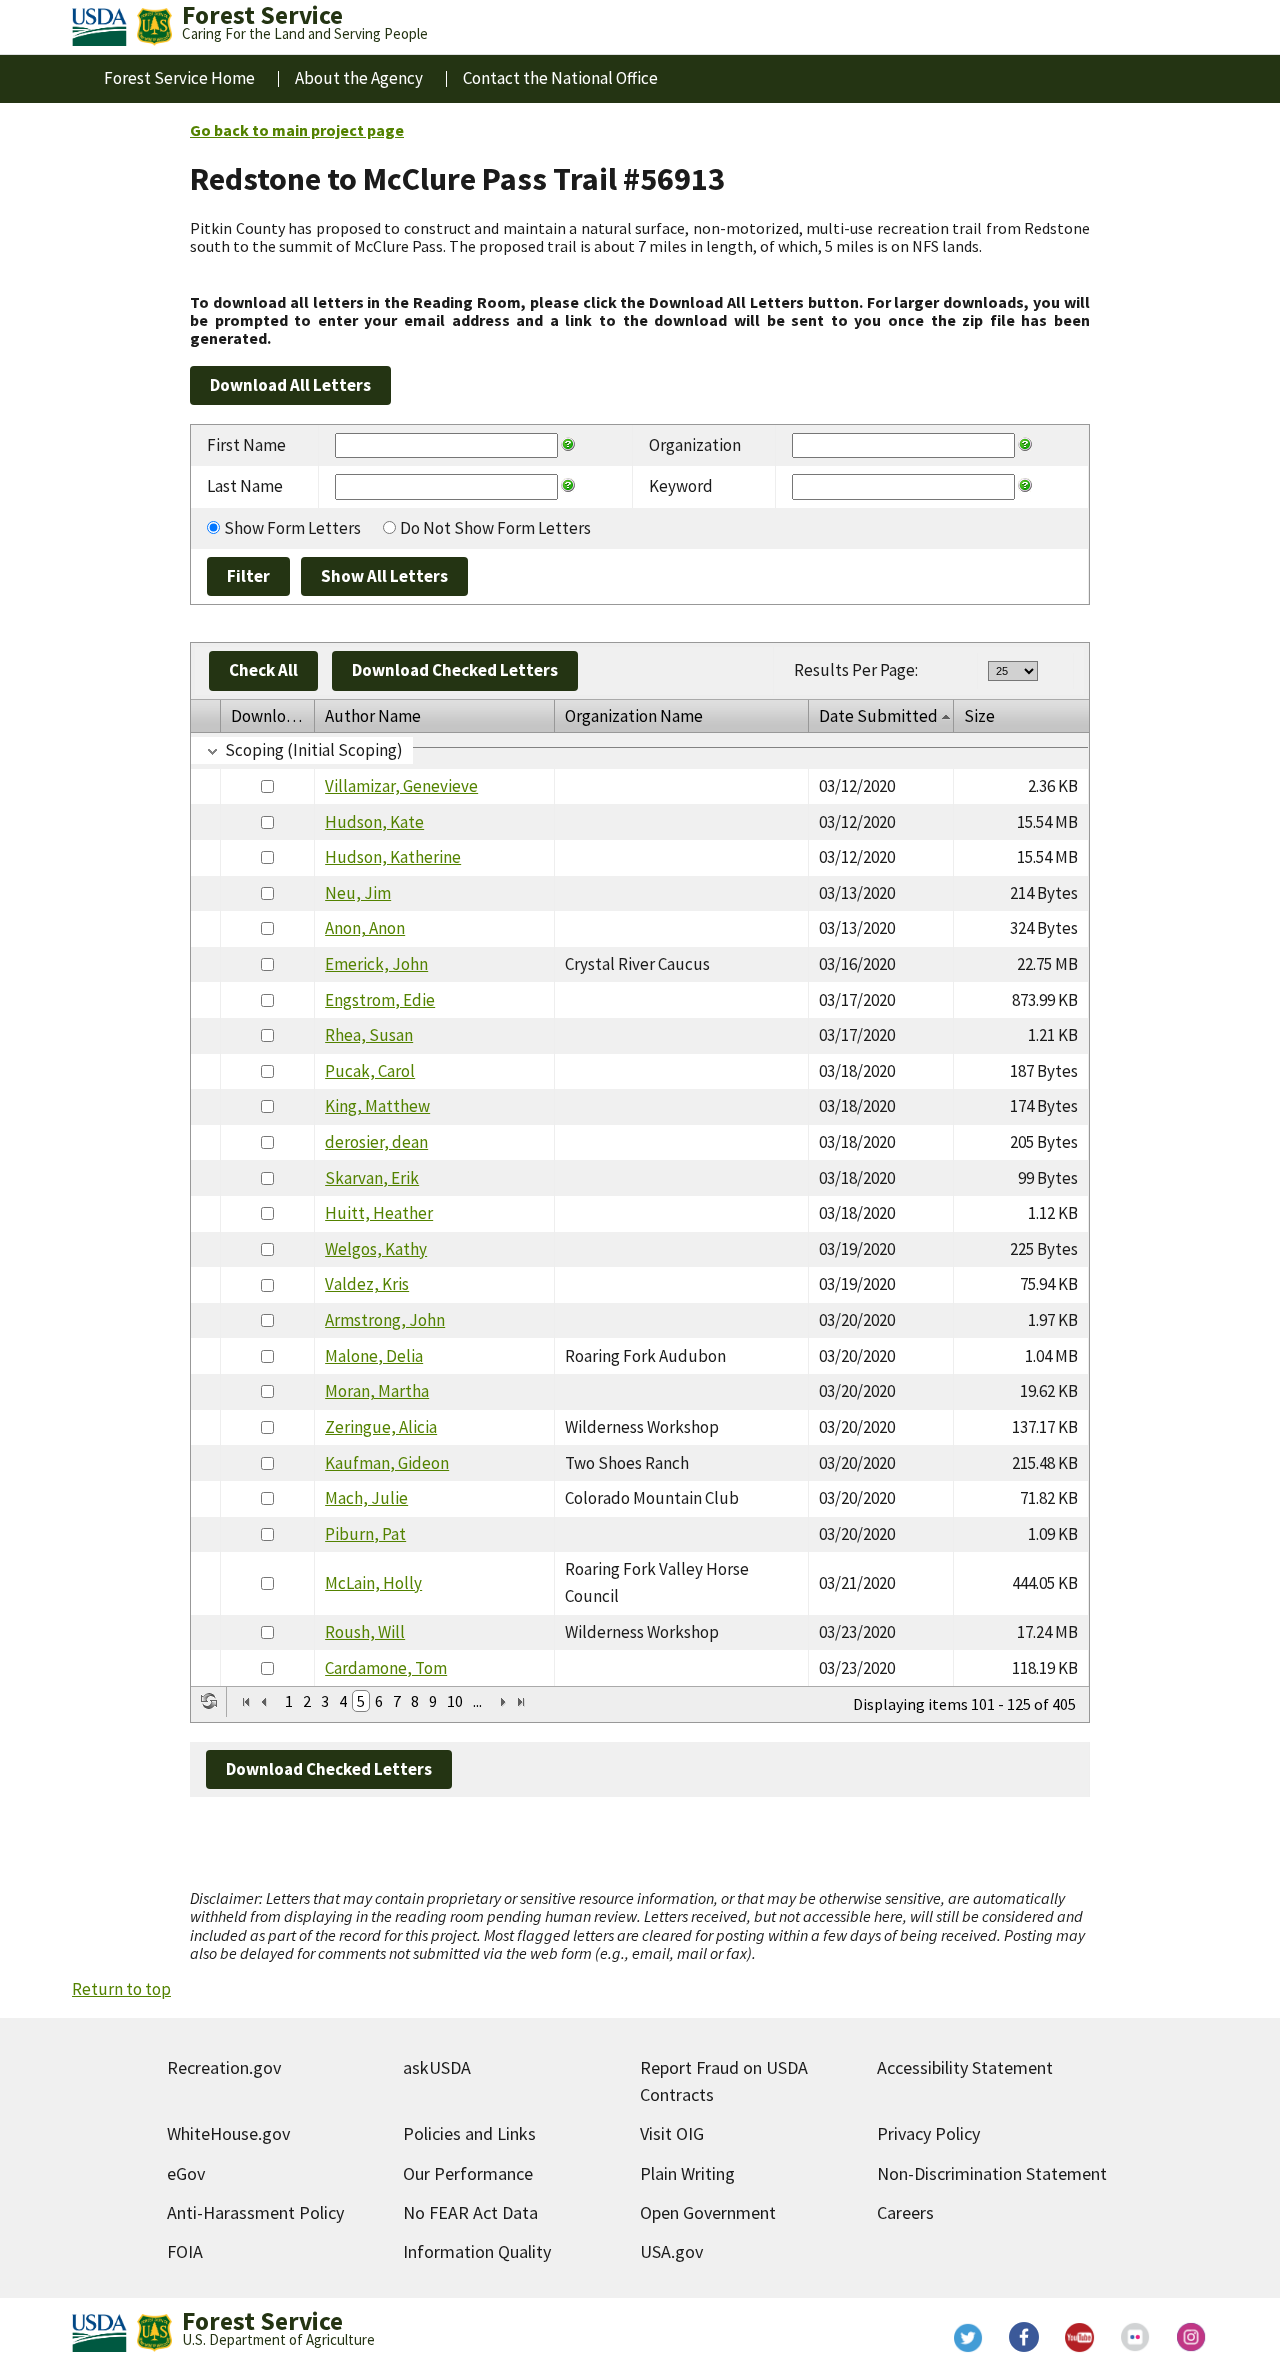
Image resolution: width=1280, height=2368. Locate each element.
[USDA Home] (99, 27)
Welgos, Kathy (376, 1249)
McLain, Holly (373, 1583)
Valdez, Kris (367, 1284)
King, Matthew (377, 1106)
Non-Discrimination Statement (992, 2173)
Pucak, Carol (370, 1071)
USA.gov (671, 2251)
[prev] (264, 1702)
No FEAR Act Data (470, 2212)
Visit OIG (672, 2133)
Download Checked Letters (455, 670)
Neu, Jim (358, 893)
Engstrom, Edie (380, 1000)
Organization (695, 445)
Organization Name (634, 716)
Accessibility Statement (965, 2067)
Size (979, 716)
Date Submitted (878, 716)
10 (455, 1701)
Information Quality (477, 2251)
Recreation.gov (224, 2067)
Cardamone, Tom (386, 1668)
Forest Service (262, 2321)
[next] (503, 1702)
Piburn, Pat (365, 1534)
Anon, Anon (365, 928)
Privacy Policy (928, 2133)
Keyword (681, 486)
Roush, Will (365, 1632)
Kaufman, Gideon (387, 1463)
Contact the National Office (560, 78)
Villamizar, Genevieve (401, 786)
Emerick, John (376, 964)
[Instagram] (1192, 2337)
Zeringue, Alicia (381, 1427)
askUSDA (437, 2067)
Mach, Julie (366, 1498)
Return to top (121, 1989)
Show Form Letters (292, 528)
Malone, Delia (374, 1356)
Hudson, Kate (374, 822)
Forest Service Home (179, 78)
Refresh (209, 1701)
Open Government (708, 2212)
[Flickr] (1136, 2337)
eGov (186, 2173)
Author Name (373, 716)
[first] (246, 1702)
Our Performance (468, 2173)
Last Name (245, 486)
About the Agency (359, 78)
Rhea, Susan (369, 1035)
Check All (263, 670)
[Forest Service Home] (154, 27)
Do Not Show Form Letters (495, 528)
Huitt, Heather (379, 1213)
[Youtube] (1080, 2337)
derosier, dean (376, 1142)
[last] (521, 1702)
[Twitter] (968, 2337)
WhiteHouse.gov (228, 2133)
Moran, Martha (377, 1391)
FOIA (185, 2251)
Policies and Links (469, 2133)
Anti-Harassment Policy (255, 2212)
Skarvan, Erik (372, 1178)
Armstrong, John (385, 1320)
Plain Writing (687, 2173)
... (477, 1701)
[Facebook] (1024, 2337)
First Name (246, 445)
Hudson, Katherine (393, 857)
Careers (905, 2212)
